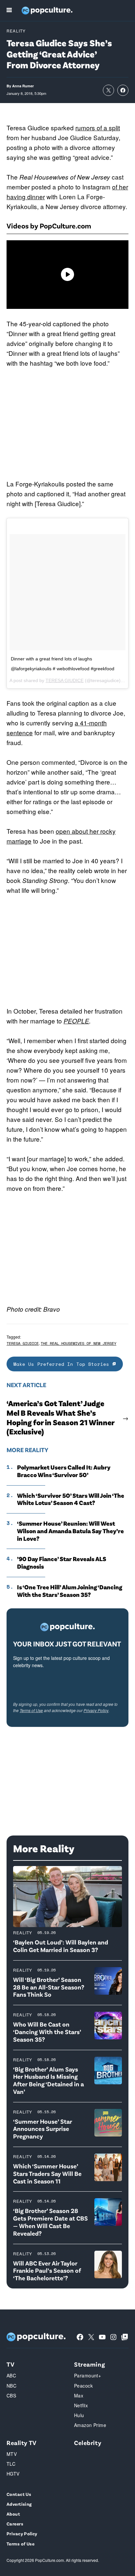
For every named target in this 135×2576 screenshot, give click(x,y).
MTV (12, 2454)
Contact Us (19, 2494)
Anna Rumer (23, 86)
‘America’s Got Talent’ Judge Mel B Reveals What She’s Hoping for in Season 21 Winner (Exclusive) (60, 1417)
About (13, 2514)
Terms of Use (31, 1710)
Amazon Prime (90, 2425)
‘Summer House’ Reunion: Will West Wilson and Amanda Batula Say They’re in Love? (70, 1531)
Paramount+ (87, 2375)
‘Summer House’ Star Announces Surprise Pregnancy (43, 2129)
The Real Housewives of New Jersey (78, 1343)
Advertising (19, 2504)
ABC (11, 2375)
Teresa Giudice (23, 1343)
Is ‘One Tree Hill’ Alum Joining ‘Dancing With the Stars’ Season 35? (70, 1591)
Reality (16, 31)
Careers (15, 2524)
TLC (11, 2464)
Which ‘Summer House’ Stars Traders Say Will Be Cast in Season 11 (47, 2173)
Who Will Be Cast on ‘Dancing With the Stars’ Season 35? (47, 2032)
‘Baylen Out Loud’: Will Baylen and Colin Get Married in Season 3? (61, 1946)
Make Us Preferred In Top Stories (63, 1364)
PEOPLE (76, 1021)
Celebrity (88, 2443)
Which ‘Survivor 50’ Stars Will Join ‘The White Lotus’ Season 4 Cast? (71, 1499)
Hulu (79, 2415)
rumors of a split (98, 128)
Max (79, 2395)
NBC (11, 2386)
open (64, 831)
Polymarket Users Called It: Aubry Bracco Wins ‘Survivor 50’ (64, 1471)
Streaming (89, 2364)
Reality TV (22, 2443)
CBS (11, 2395)
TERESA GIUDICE (65, 680)
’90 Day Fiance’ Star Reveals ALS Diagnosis (62, 1563)
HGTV (13, 2474)
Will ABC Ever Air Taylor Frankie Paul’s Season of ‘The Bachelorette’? (47, 2271)
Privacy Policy (96, 1710)
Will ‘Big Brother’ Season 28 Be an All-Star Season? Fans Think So (49, 1987)
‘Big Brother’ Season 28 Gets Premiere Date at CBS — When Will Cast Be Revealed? (50, 2222)
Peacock (83, 2386)
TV (10, 2364)
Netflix (81, 2405)
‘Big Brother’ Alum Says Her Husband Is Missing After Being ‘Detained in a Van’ (48, 2080)
